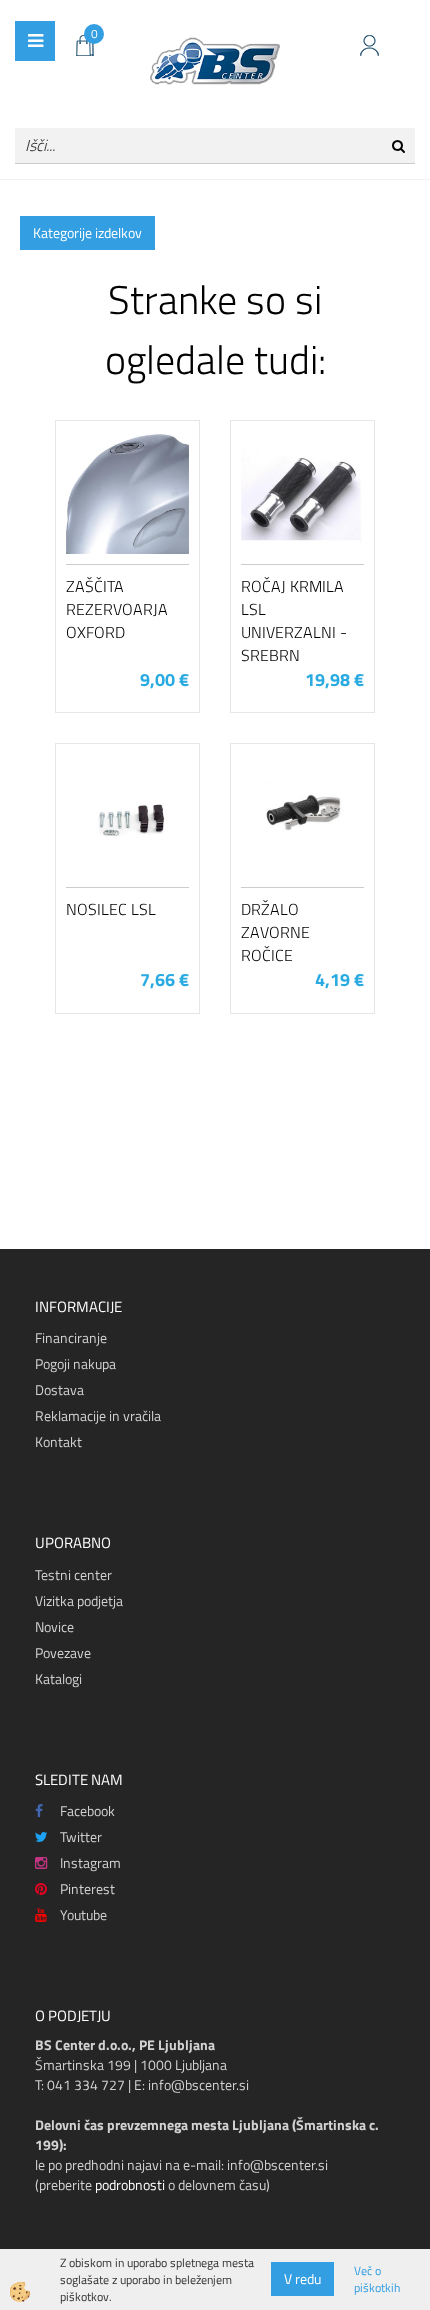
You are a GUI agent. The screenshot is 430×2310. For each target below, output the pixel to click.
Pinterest (87, 1888)
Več (128, 528)
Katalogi (58, 1678)
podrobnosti (130, 2184)
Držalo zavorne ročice (275, 932)
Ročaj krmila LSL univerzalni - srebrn (294, 620)
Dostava (59, 1389)
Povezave (63, 1652)
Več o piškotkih (377, 2279)
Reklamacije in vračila (98, 1415)
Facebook (87, 1810)
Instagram (90, 1862)
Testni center (73, 1574)
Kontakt (58, 1441)
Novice (54, 1626)
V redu (302, 2278)
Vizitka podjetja (79, 1600)
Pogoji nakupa (75, 1363)
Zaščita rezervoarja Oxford (117, 609)
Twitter (81, 1836)
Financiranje (71, 1337)
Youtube (83, 1914)
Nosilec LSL (111, 909)
